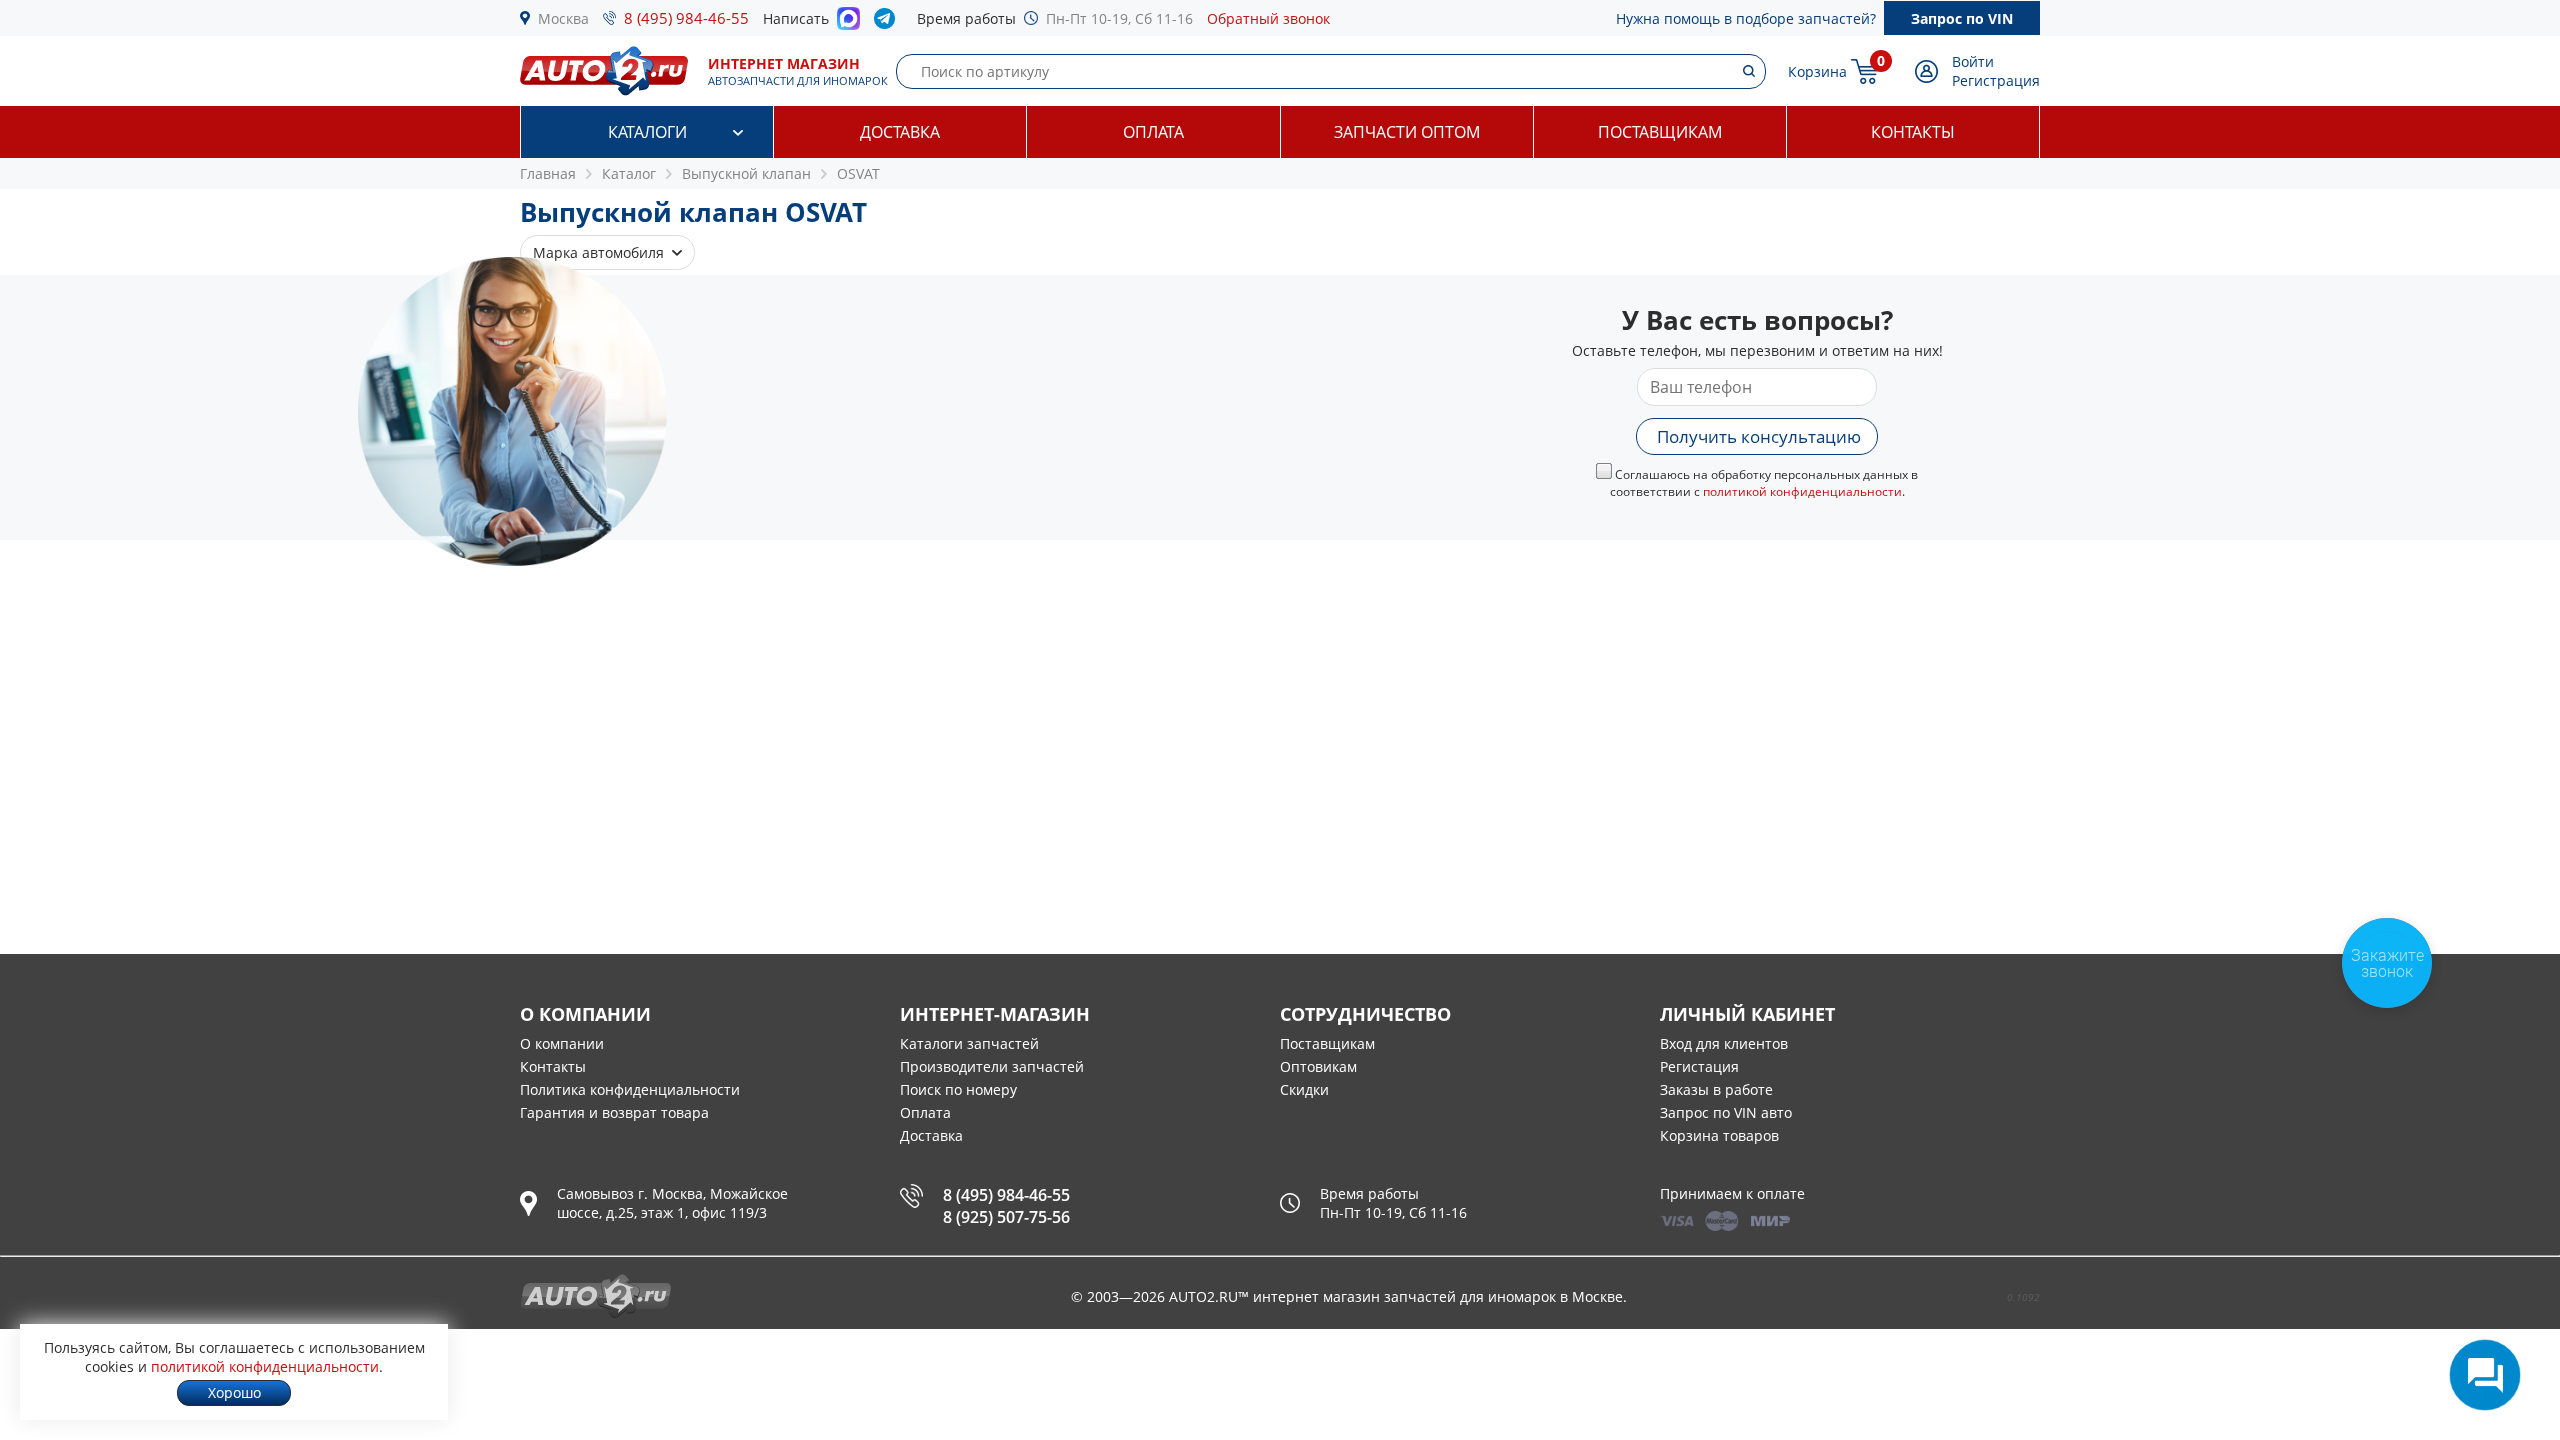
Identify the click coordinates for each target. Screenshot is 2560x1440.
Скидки (1304, 1089)
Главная (548, 173)
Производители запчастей (992, 1066)
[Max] (848, 24)
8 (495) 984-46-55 (686, 18)
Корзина (1817, 71)
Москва (563, 18)
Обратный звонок (1268, 18)
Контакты (1913, 132)
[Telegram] (888, 23)
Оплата (1153, 132)
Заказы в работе (1716, 1089)
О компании (562, 1043)
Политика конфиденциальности (630, 1089)
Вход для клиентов (1724, 1043)
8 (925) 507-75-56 (1006, 1217)
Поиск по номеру (958, 1089)
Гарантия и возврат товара (614, 1112)
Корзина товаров (1719, 1135)
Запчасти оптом (1407, 132)
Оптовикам (1318, 1066)
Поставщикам (1660, 132)
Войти (1973, 61)
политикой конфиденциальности (1802, 491)
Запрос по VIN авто (1726, 1112)
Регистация (1699, 1066)
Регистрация (1996, 80)
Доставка (900, 132)
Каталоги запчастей (969, 1043)
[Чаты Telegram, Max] (2485, 1375)
